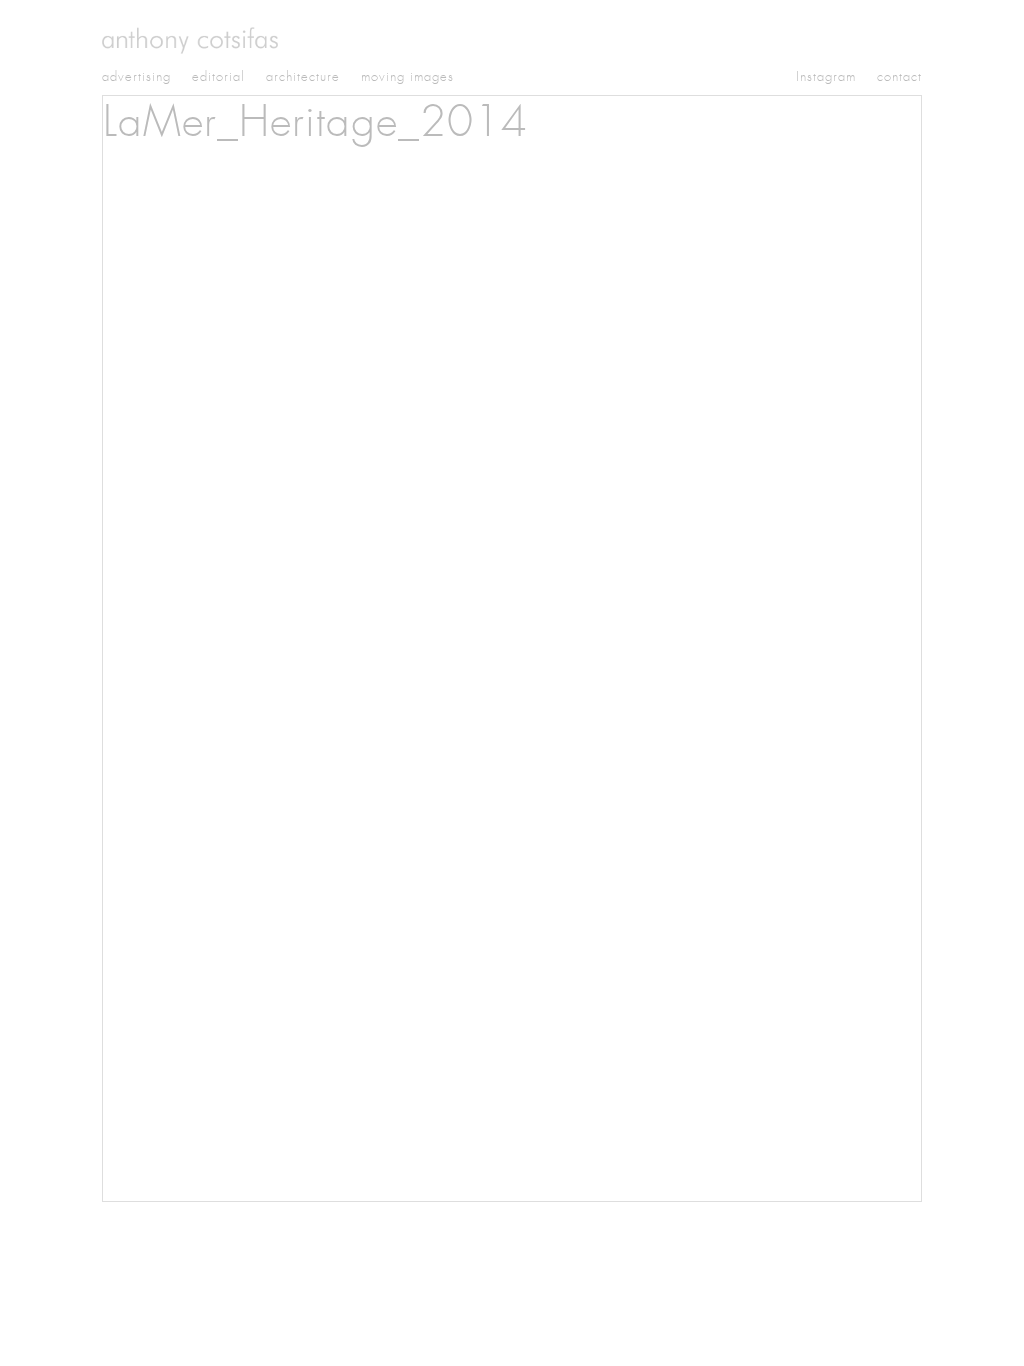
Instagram (826, 76)
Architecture (303, 76)
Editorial (218, 76)
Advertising (136, 76)
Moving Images (407, 76)
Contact (899, 76)
